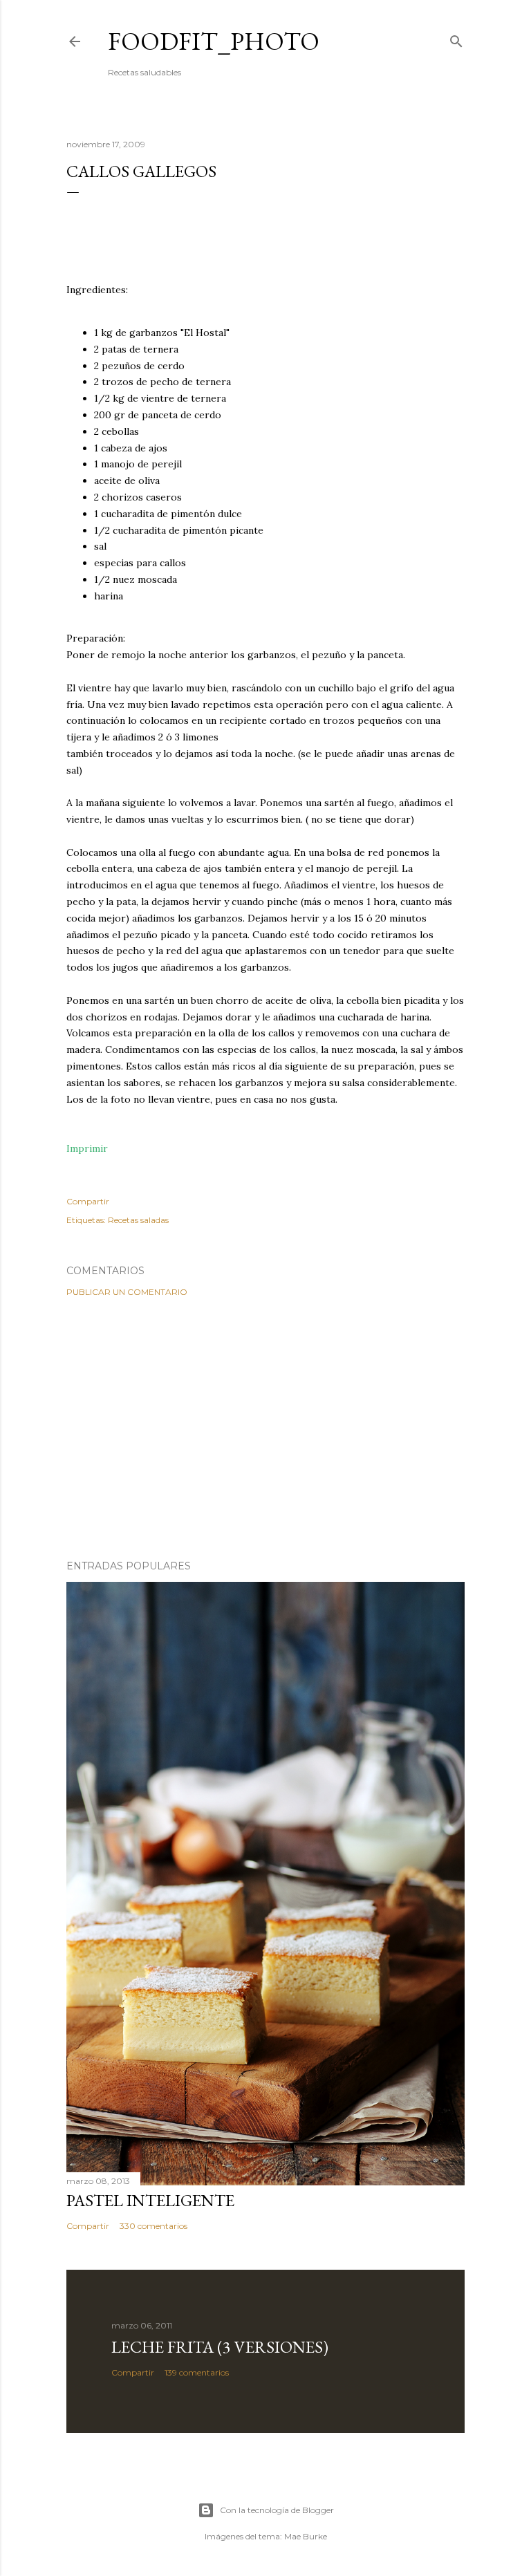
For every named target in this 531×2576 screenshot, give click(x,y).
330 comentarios (153, 2226)
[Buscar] (456, 38)
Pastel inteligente (150, 2200)
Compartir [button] (88, 1201)
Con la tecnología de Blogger (277, 2510)
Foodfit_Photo (214, 41)
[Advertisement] (265, 1428)
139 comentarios (197, 2372)
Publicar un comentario (127, 1292)
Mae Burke (306, 2536)
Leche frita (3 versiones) (220, 2347)
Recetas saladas (138, 1220)
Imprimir (87, 1148)
